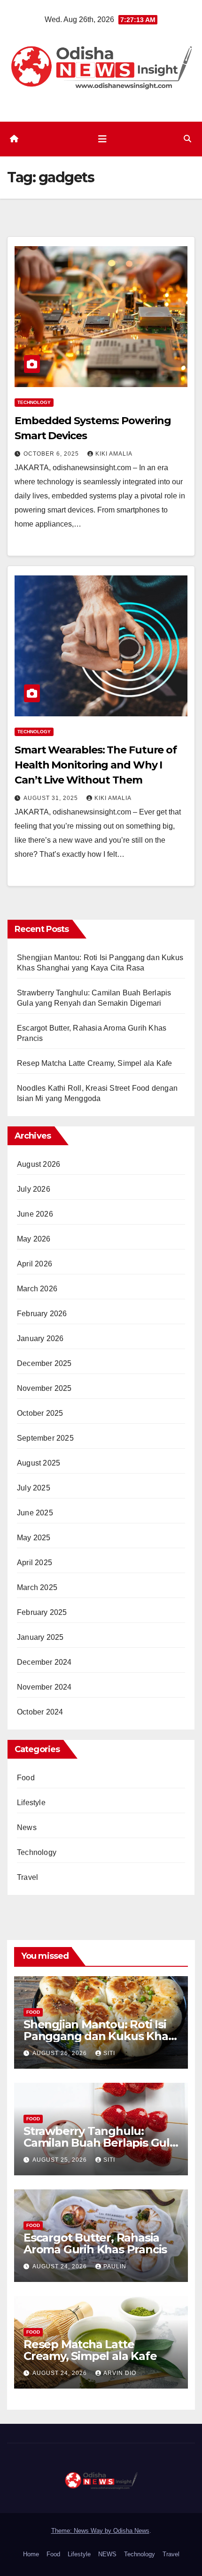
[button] (187, 139)
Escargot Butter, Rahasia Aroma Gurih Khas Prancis (95, 2243)
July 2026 (34, 1189)
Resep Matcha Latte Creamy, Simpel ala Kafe (94, 1063)
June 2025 (35, 1513)
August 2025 (39, 1463)
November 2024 (44, 1687)
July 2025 (34, 1488)
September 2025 (45, 1438)
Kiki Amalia (114, 454)
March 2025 (37, 1587)
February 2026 (42, 1314)
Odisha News (131, 2531)
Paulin (115, 2266)
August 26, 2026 (61, 2053)
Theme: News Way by (82, 2531)
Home (31, 2554)
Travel (27, 1877)
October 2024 (40, 1712)
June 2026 (35, 1214)
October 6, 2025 (52, 454)
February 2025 (42, 1612)
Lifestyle (31, 1803)
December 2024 (44, 1662)
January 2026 (40, 1338)
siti (109, 2053)
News (27, 1827)
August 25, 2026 (61, 2160)
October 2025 (40, 1413)
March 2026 (37, 1289)
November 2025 (44, 1388)
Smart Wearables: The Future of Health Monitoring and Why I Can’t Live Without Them (96, 765)
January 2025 (40, 1637)
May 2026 (34, 1239)
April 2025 (35, 1563)
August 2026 (39, 1164)
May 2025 (34, 1538)
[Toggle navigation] (102, 139)
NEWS (107, 2554)
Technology (34, 402)
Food (26, 1778)
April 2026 (35, 1264)
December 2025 (44, 1363)
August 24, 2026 (61, 2266)
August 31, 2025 (52, 798)
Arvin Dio (120, 2373)
